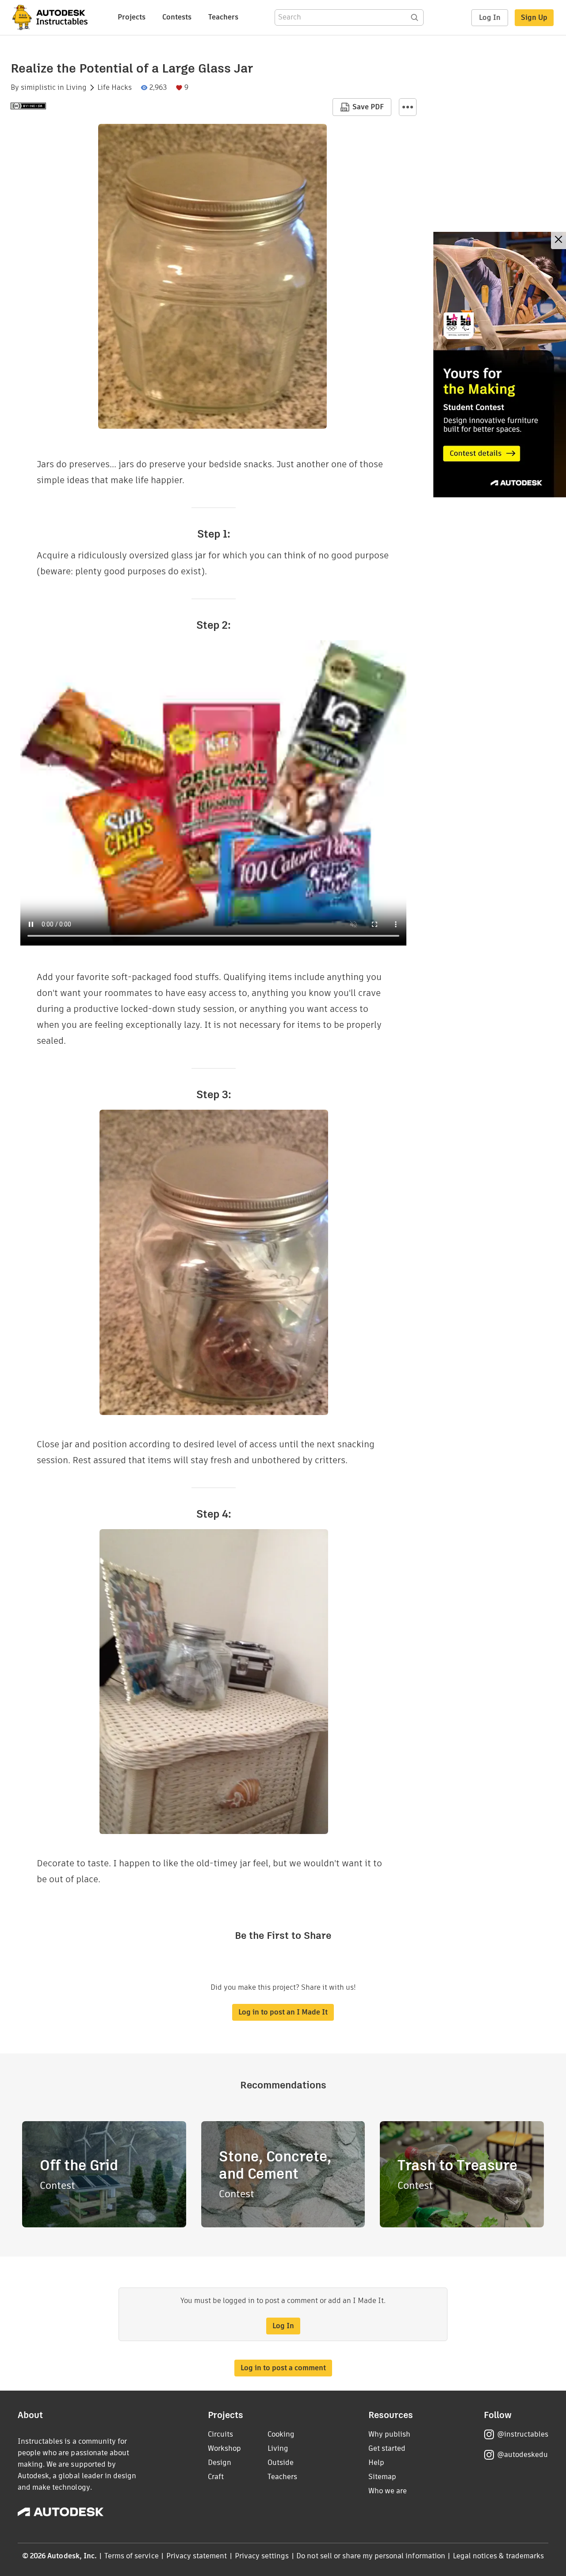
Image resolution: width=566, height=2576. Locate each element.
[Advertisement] (500, 365)
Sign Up (534, 17)
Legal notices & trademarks (498, 2556)
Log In (490, 17)
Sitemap (382, 2477)
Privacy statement (197, 2556)
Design (220, 2463)
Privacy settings (262, 2556)
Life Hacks (115, 88)
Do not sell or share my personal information (371, 2556)
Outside (281, 2463)
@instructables (523, 2434)
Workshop (224, 2448)
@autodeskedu (522, 2455)
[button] (408, 107)
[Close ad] (558, 240)
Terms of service (132, 2556)
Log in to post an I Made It (283, 2012)
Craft (216, 2477)
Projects (132, 17)
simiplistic (38, 88)
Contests (177, 17)
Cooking (281, 2434)
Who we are (388, 2491)
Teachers (223, 17)
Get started (387, 2448)
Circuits (220, 2434)
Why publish (389, 2434)
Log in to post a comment (283, 2368)
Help (376, 2463)
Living (76, 88)
